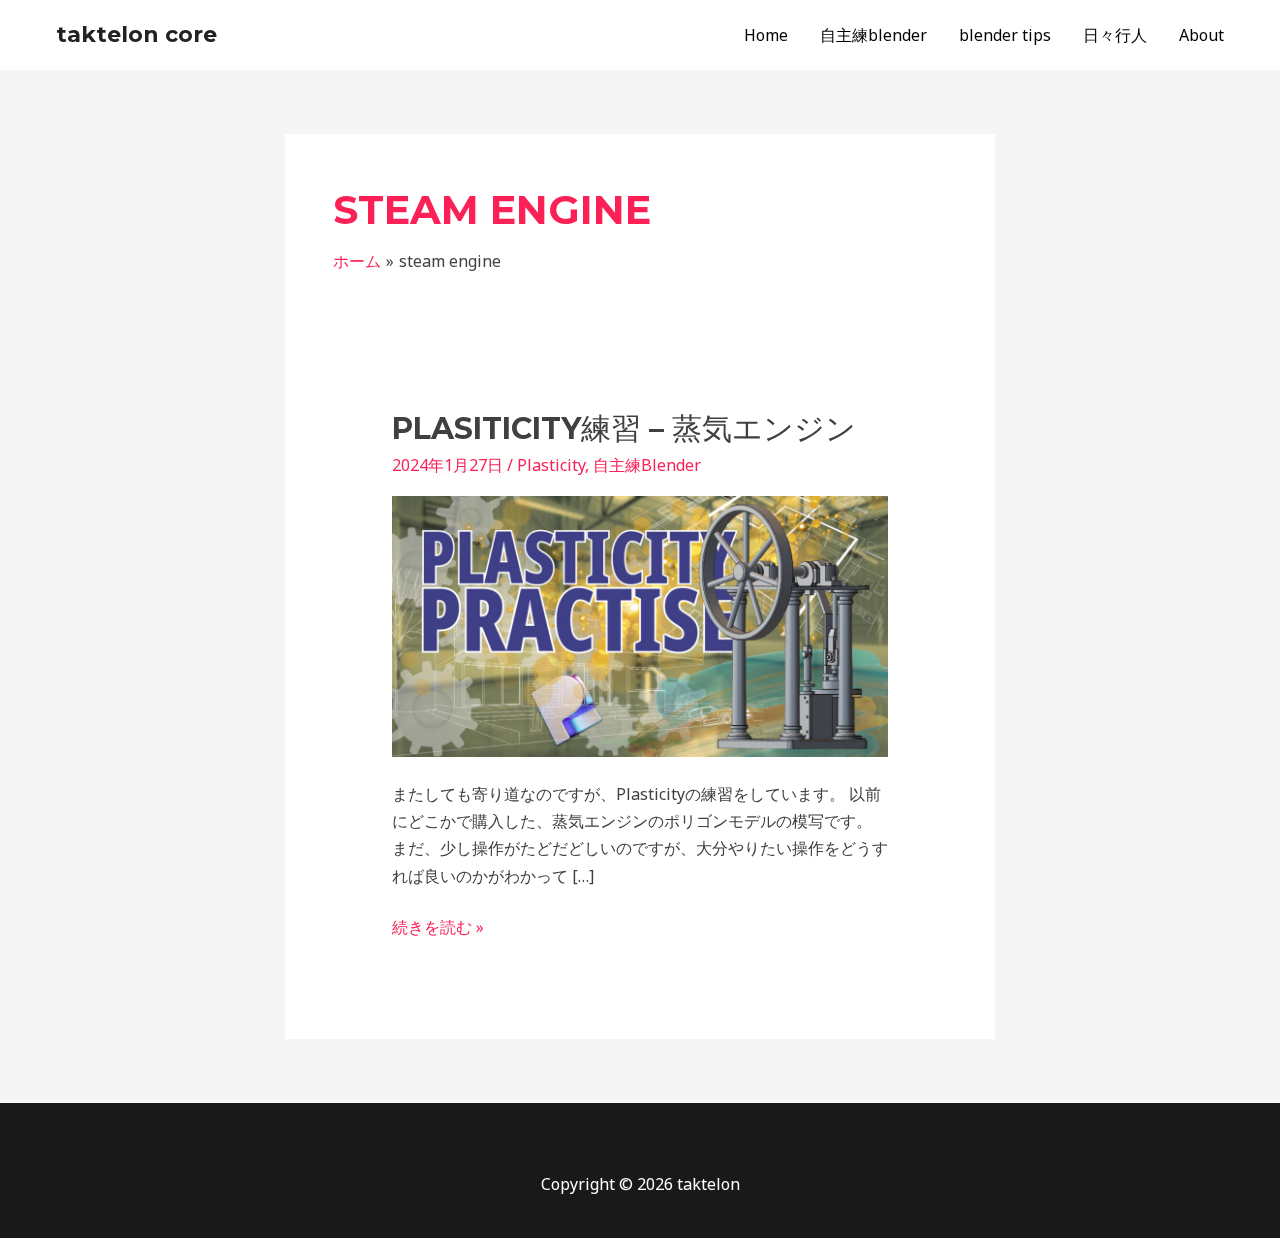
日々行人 (1115, 35)
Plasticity (551, 465)
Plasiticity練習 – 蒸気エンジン (624, 428)
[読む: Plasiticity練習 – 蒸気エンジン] (640, 625)
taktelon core (136, 34)
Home (766, 35)
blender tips (1005, 35)
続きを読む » (438, 926)
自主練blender (873, 35)
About (1201, 35)
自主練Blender (647, 465)
